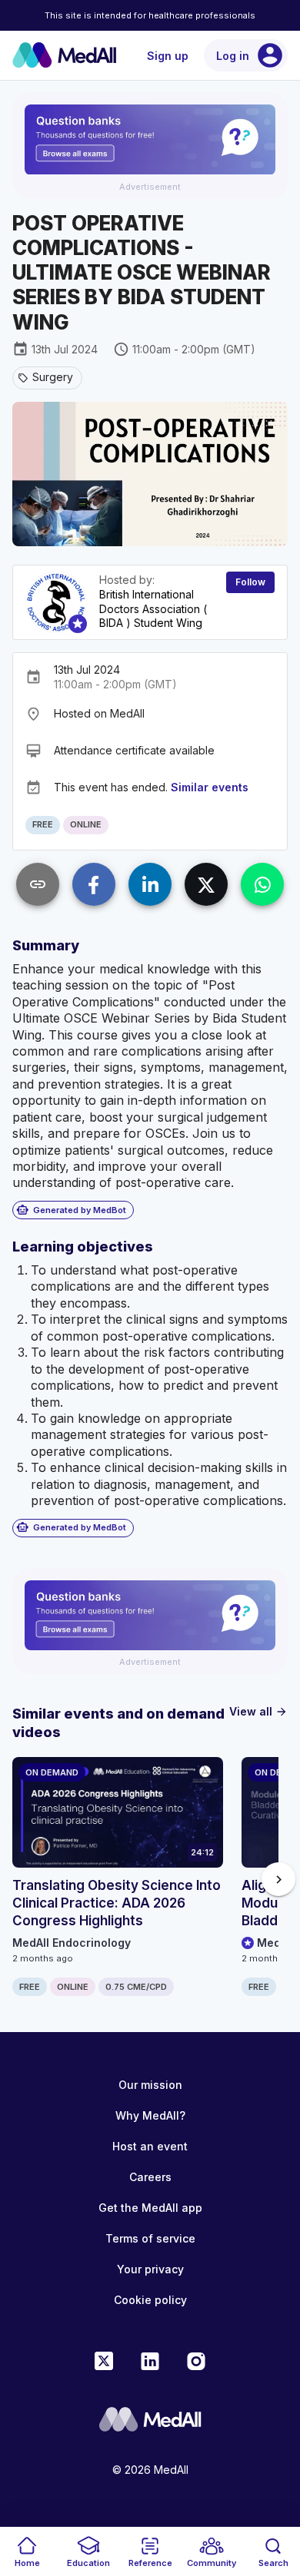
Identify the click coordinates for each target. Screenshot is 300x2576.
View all (258, 1711)
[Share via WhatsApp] (262, 884)
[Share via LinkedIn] (150, 884)
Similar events (210, 787)
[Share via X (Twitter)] (206, 884)
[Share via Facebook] (94, 884)
